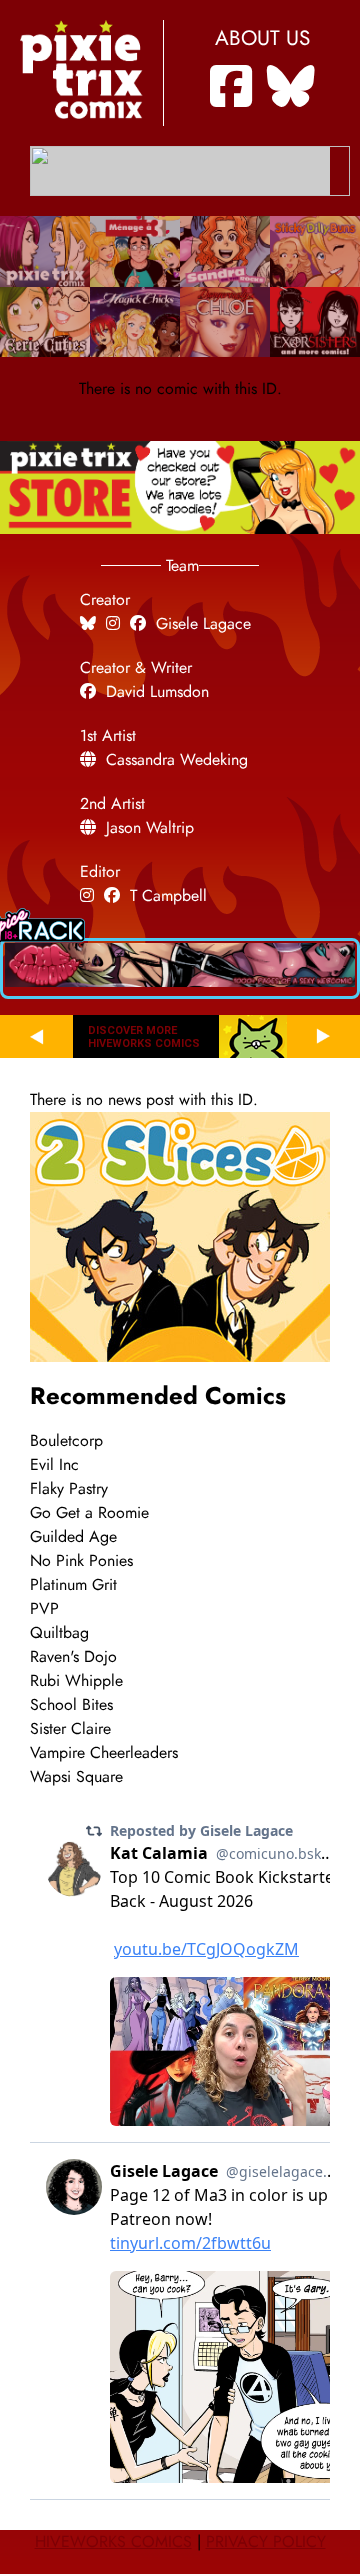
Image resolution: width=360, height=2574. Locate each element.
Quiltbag (59, 1633)
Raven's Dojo (73, 1657)
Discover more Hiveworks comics (144, 1037)
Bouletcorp (66, 1441)
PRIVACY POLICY (266, 2542)
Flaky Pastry (69, 1489)
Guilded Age (73, 1537)
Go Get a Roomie (89, 1513)
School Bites (71, 1705)
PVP (44, 1609)
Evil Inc (54, 1465)
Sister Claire (70, 1729)
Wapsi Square (76, 1777)
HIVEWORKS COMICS (113, 2542)
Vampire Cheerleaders (104, 1753)
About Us (262, 38)
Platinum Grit (73, 1585)
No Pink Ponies (81, 1561)
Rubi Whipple (76, 1681)
